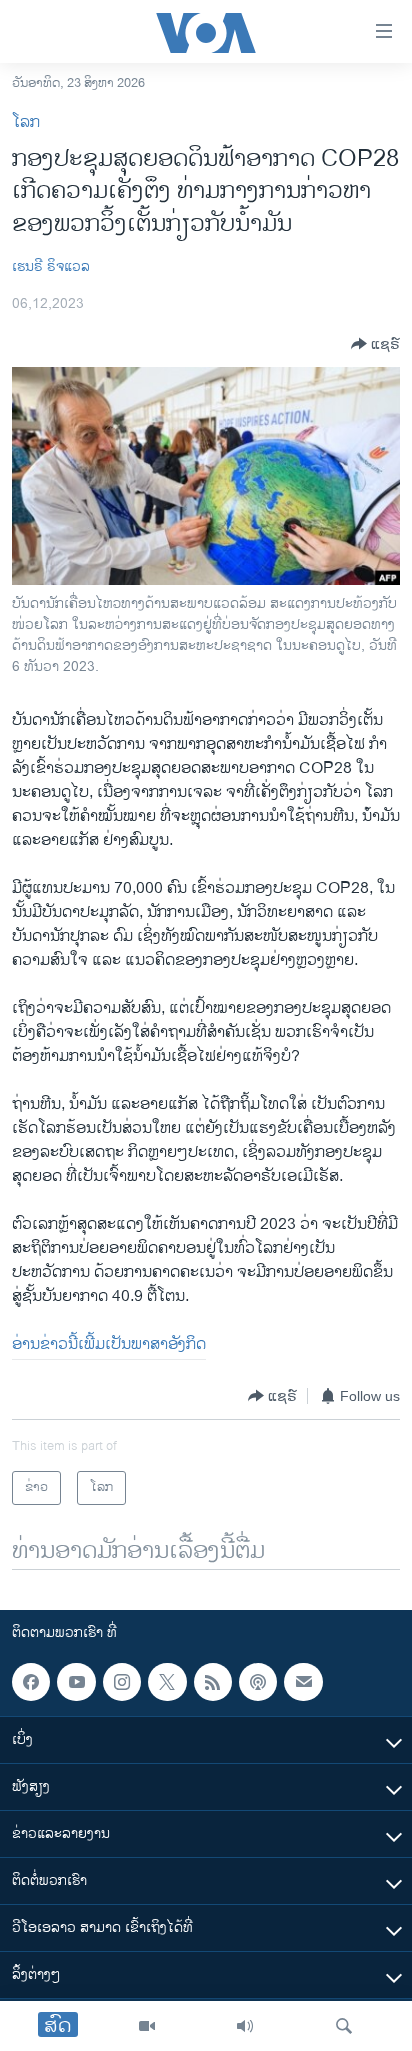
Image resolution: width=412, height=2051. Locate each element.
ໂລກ (26, 122)
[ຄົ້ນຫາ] (344, 2026)
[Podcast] (258, 1682)
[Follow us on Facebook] (31, 1682)
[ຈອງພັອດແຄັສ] (303, 1682)
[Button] (375, 344)
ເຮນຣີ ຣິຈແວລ (51, 266)
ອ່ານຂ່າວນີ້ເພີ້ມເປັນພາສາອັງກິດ (109, 1344)
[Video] (147, 2026)
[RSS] (213, 1682)
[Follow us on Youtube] (76, 1682)
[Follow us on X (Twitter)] (167, 1682)
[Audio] (245, 2026)
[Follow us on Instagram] (122, 1682)
